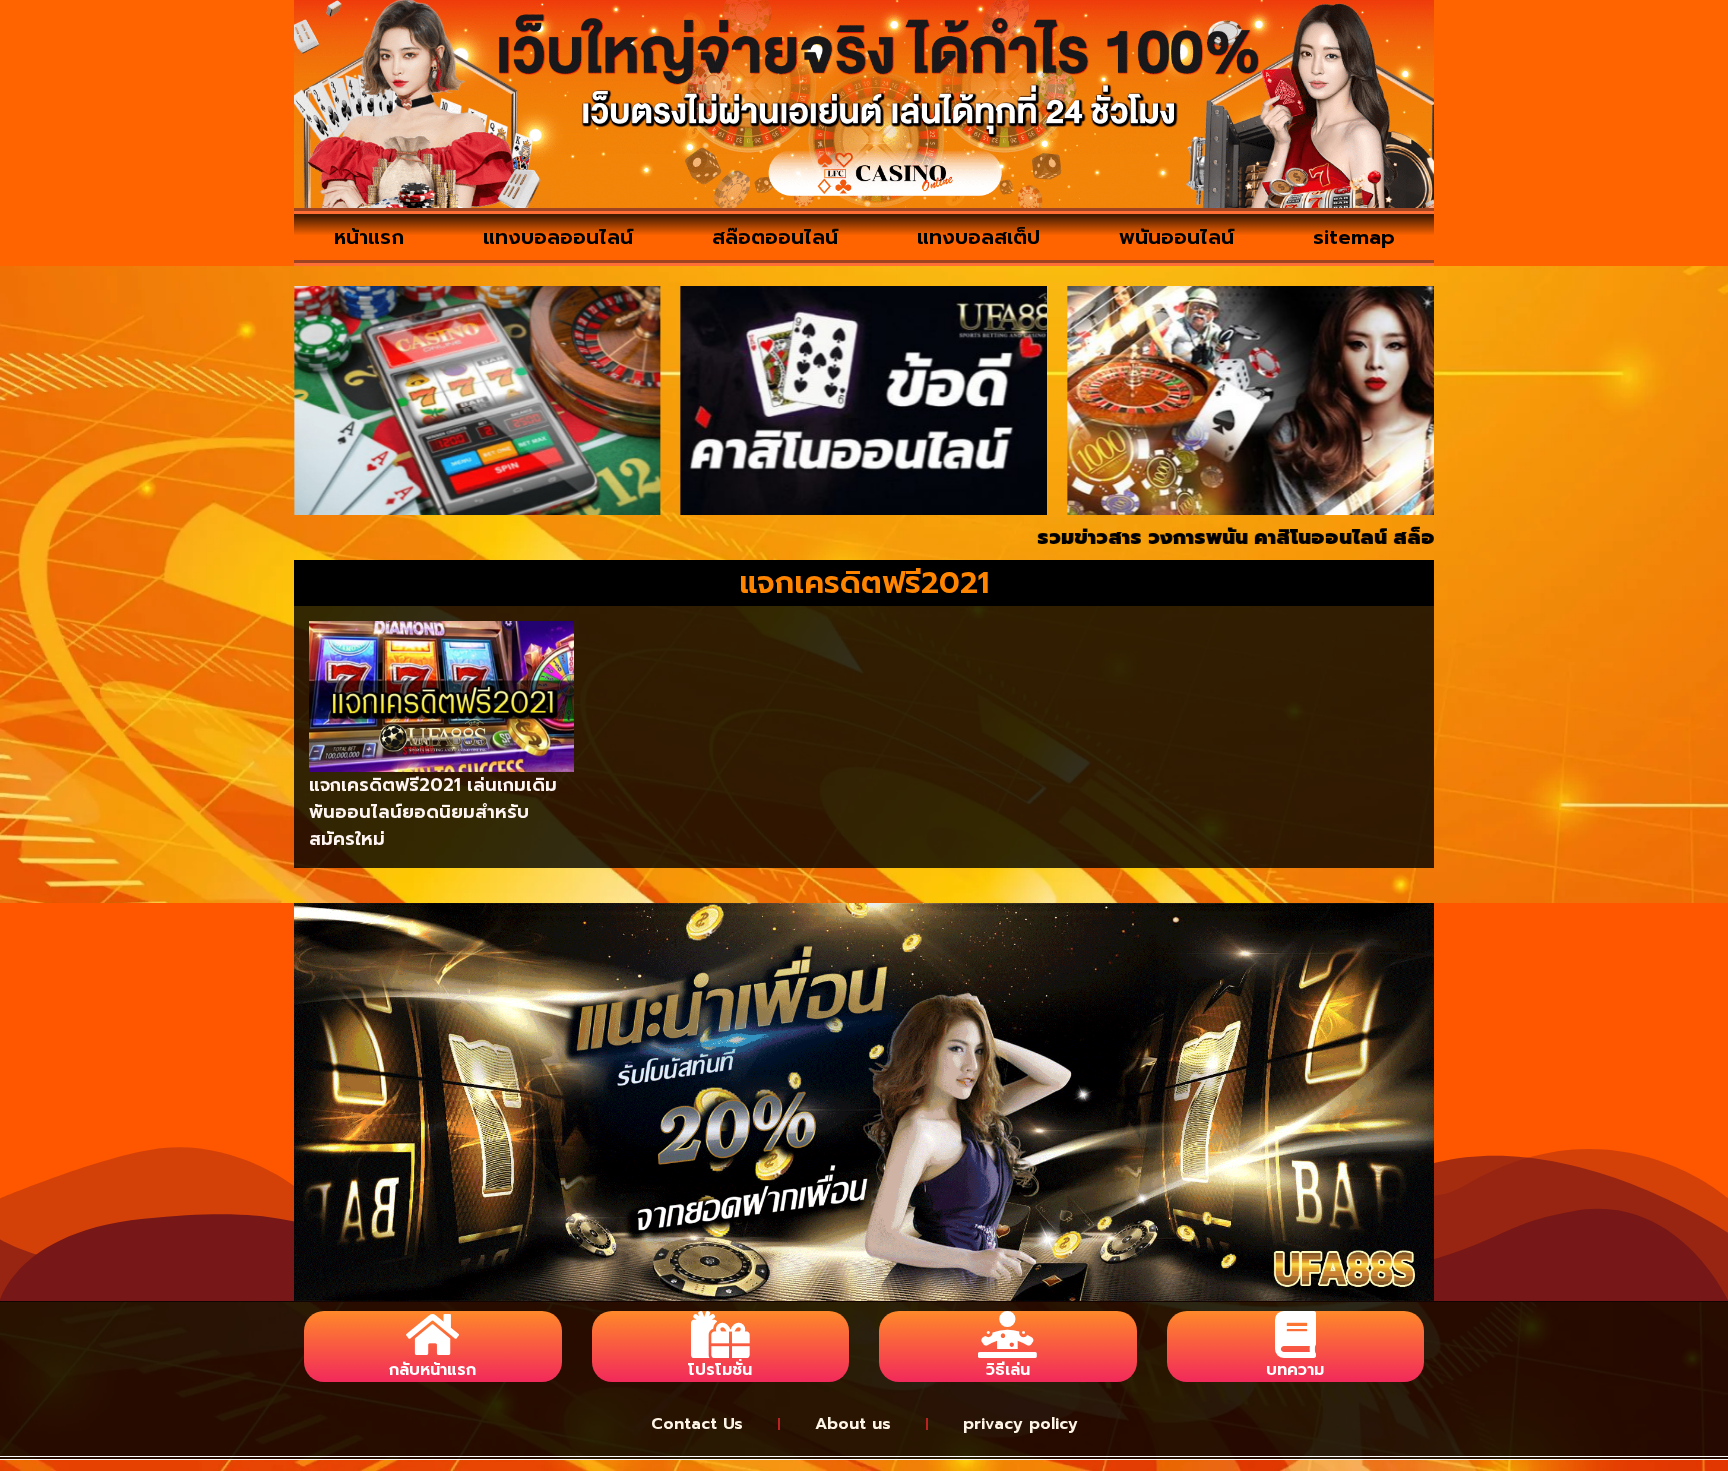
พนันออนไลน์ (1176, 237)
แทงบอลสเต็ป (978, 237)
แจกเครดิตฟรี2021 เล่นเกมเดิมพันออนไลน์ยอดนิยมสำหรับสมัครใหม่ (433, 812)
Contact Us (697, 1424)
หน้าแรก (369, 237)
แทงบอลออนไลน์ (558, 237)
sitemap (1354, 237)
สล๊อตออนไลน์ (775, 237)
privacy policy (1020, 1424)
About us (853, 1424)
